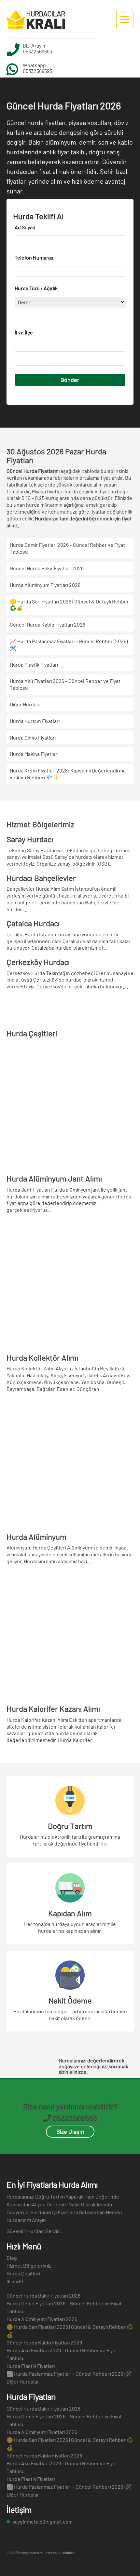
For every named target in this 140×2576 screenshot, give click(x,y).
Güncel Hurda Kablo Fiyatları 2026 (48, 624)
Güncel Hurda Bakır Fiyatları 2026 (47, 568)
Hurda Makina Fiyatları (34, 754)
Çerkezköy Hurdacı (38, 962)
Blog (12, 2258)
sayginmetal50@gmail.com (42, 2521)
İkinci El (15, 2281)
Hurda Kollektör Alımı (42, 1358)
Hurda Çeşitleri (23, 2273)
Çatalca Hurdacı (33, 923)
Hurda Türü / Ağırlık (36, 288)
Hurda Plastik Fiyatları (34, 665)
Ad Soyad (25, 227)
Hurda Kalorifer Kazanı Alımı (53, 1709)
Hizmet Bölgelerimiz (29, 2265)
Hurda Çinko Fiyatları (33, 737)
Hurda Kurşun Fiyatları (35, 721)
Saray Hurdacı (30, 839)
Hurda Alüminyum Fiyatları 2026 (45, 585)
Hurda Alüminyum (36, 1537)
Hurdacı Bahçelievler (41, 878)
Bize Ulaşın (70, 2131)
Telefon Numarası (35, 257)
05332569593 (37, 51)
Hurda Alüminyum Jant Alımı (54, 1178)
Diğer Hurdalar (26, 704)
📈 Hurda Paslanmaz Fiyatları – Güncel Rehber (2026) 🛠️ (69, 2374)
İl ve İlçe (24, 332)
